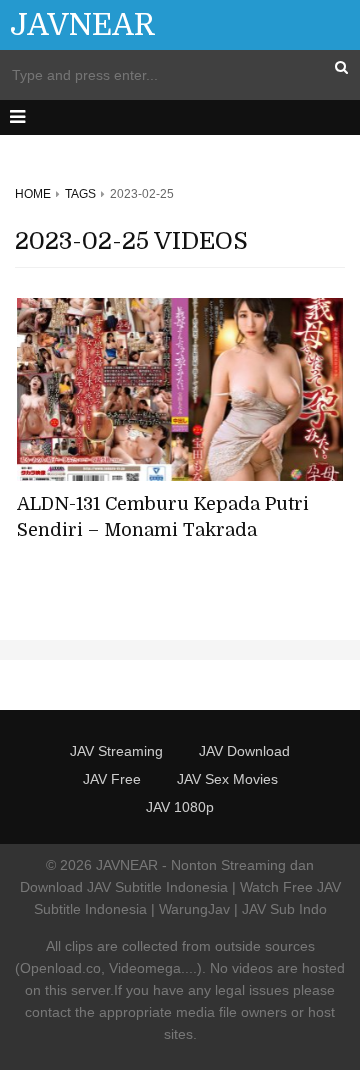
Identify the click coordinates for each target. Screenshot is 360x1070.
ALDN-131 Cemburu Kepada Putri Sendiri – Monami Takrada (163, 517)
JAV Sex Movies (227, 779)
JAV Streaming (116, 751)
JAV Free (112, 779)
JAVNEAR (83, 25)
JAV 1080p (180, 807)
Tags (80, 194)
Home (33, 194)
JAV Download (244, 751)
